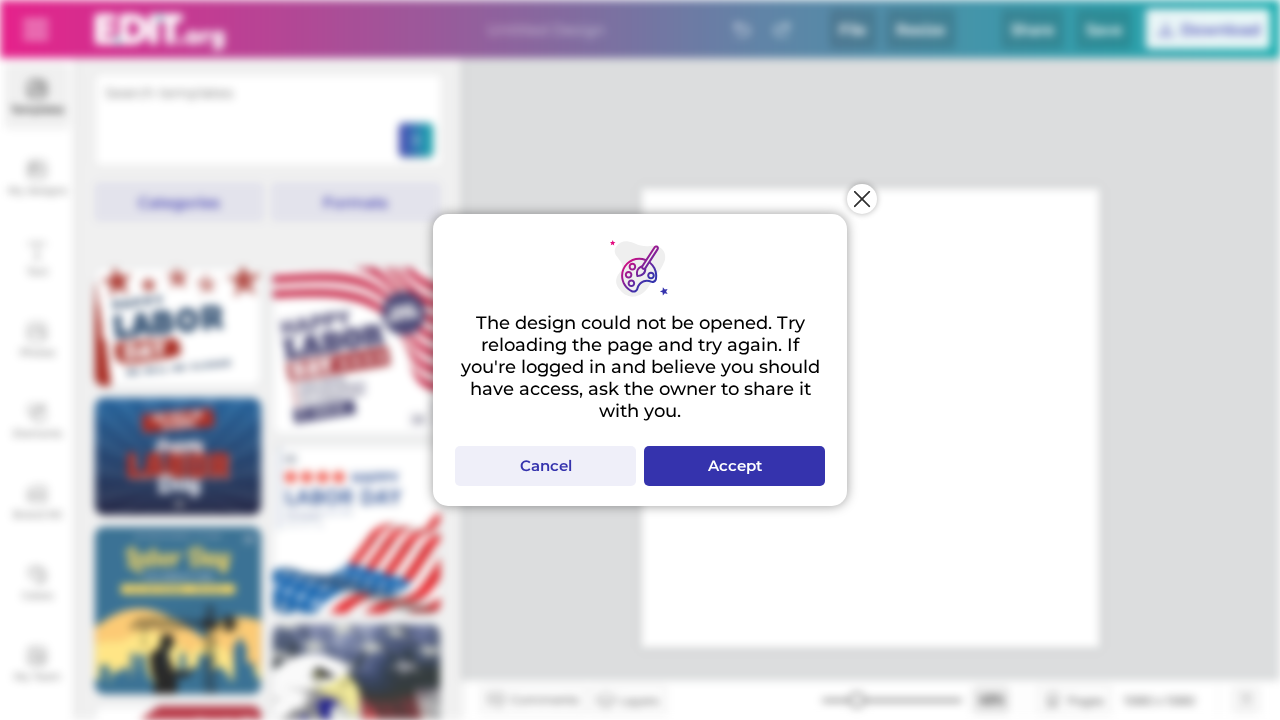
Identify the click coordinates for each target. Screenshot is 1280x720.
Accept (735, 465)
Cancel (546, 465)
